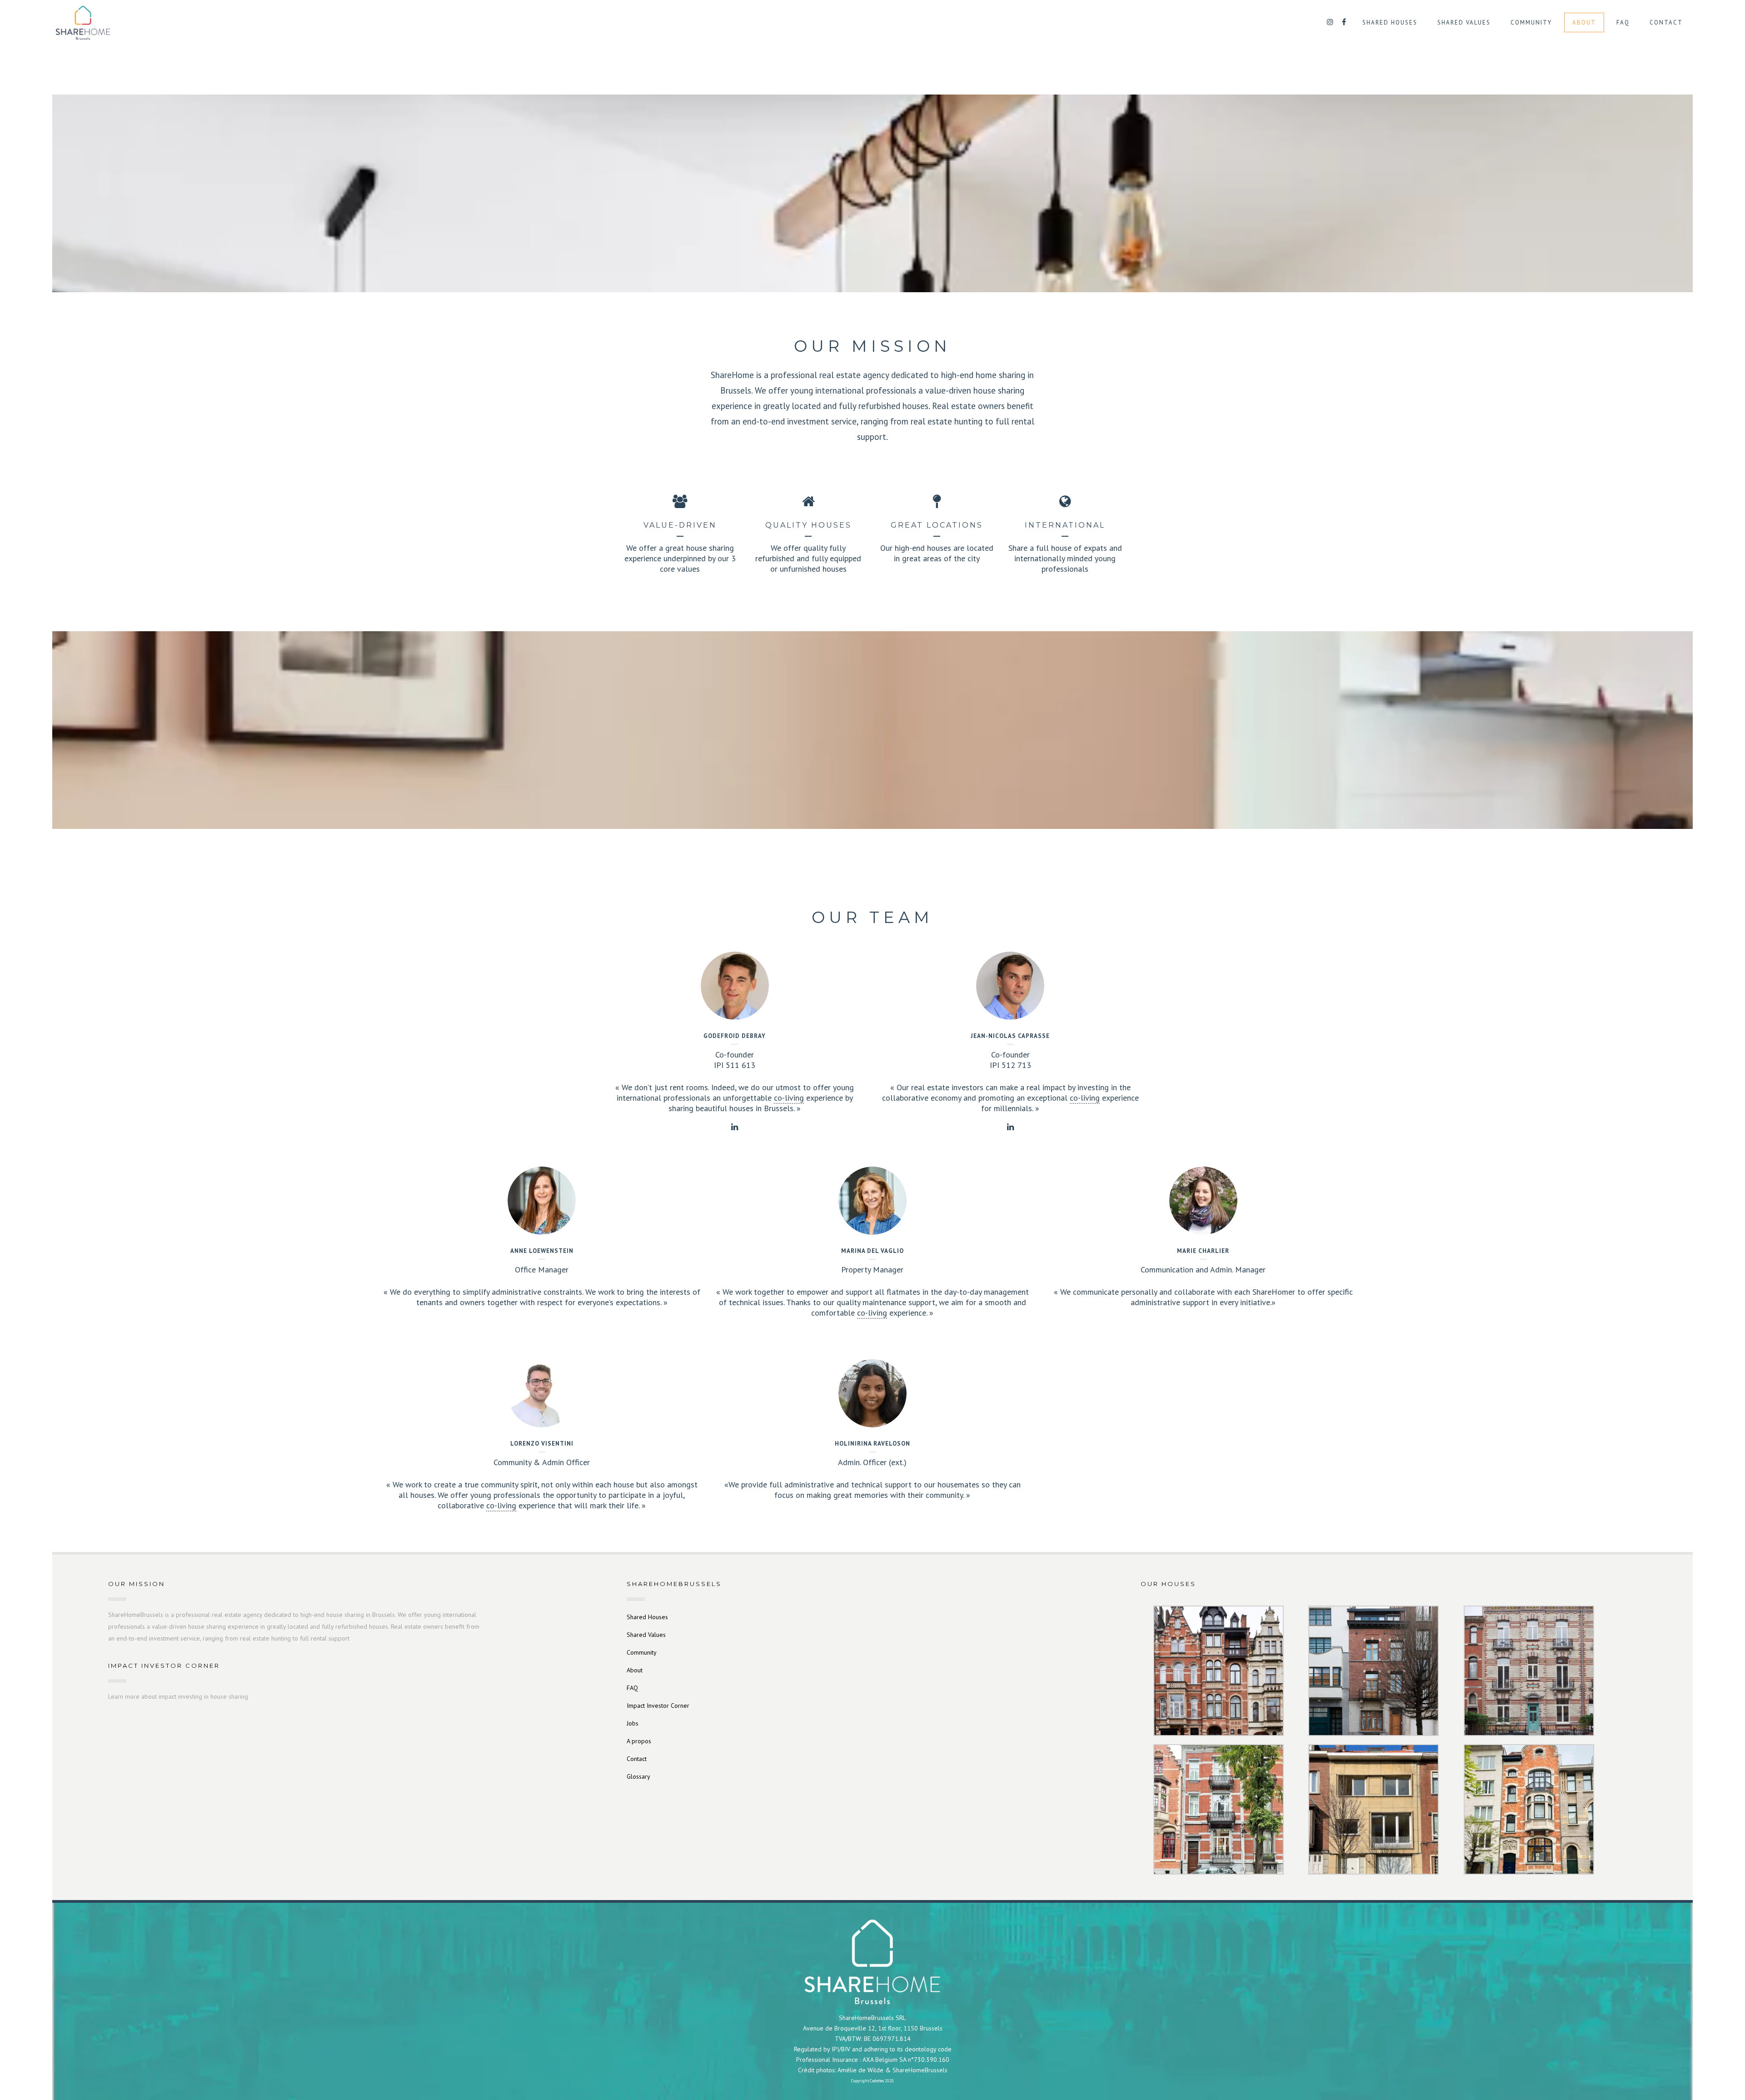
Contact (637, 1759)
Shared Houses (647, 1617)
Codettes (877, 2081)
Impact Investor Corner (658, 1706)
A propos (639, 1741)
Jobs (633, 1723)
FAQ (632, 1688)
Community (642, 1652)
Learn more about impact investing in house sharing (178, 1696)
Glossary (638, 1776)
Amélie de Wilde (860, 2070)
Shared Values (646, 1635)
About (635, 1670)
